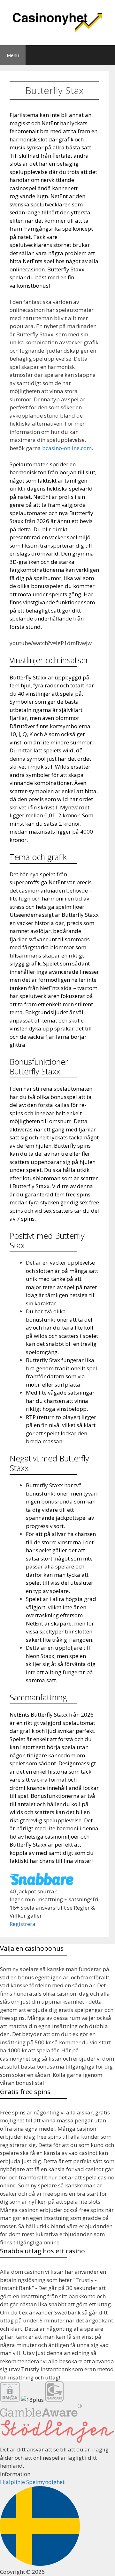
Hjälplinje (12, 2482)
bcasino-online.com (67, 448)
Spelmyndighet (45, 2482)
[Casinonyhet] (57, 22)
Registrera (23, 1924)
